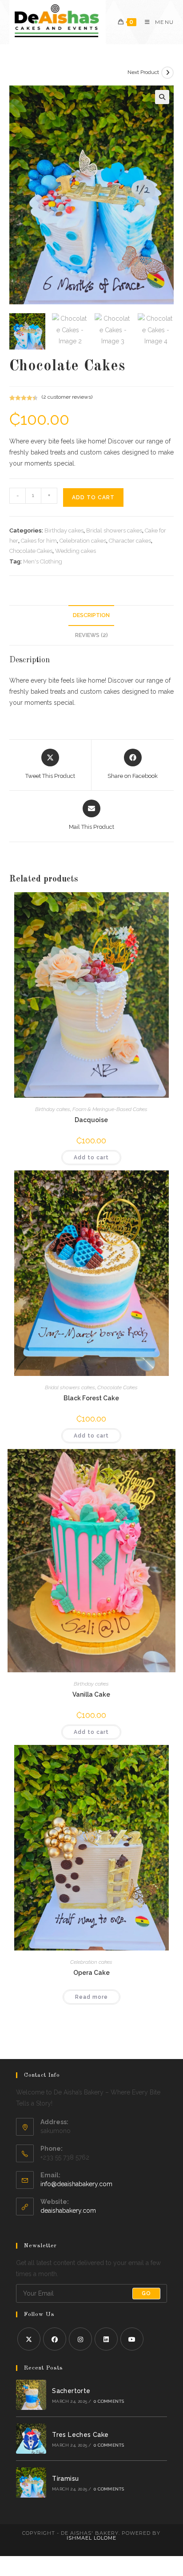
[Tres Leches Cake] (31, 2439)
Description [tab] (91, 615)
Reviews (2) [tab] (91, 635)
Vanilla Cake (91, 1694)
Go (146, 2293)
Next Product (143, 72)
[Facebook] (55, 2339)
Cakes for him (39, 541)
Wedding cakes (76, 551)
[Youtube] (132, 2339)
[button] (162, 97)
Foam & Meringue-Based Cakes (110, 1109)
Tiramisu (65, 2479)
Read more (91, 1997)
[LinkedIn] (106, 2339)
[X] (29, 2339)
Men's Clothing (43, 561)
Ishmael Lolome (91, 2538)
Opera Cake (91, 1973)
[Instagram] (80, 2339)
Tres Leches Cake (80, 2435)
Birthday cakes (64, 530)
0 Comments (109, 2401)
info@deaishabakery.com (76, 2184)
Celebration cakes (83, 541)
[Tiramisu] (31, 2483)
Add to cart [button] (91, 1158)
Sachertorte (71, 2391)
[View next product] (167, 73)
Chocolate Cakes (31, 551)
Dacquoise (91, 1120)
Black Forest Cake (91, 1398)
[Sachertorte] (31, 2395)
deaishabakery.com (68, 2211)
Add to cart (93, 497)
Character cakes (130, 541)
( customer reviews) (67, 397)
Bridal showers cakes (114, 530)
